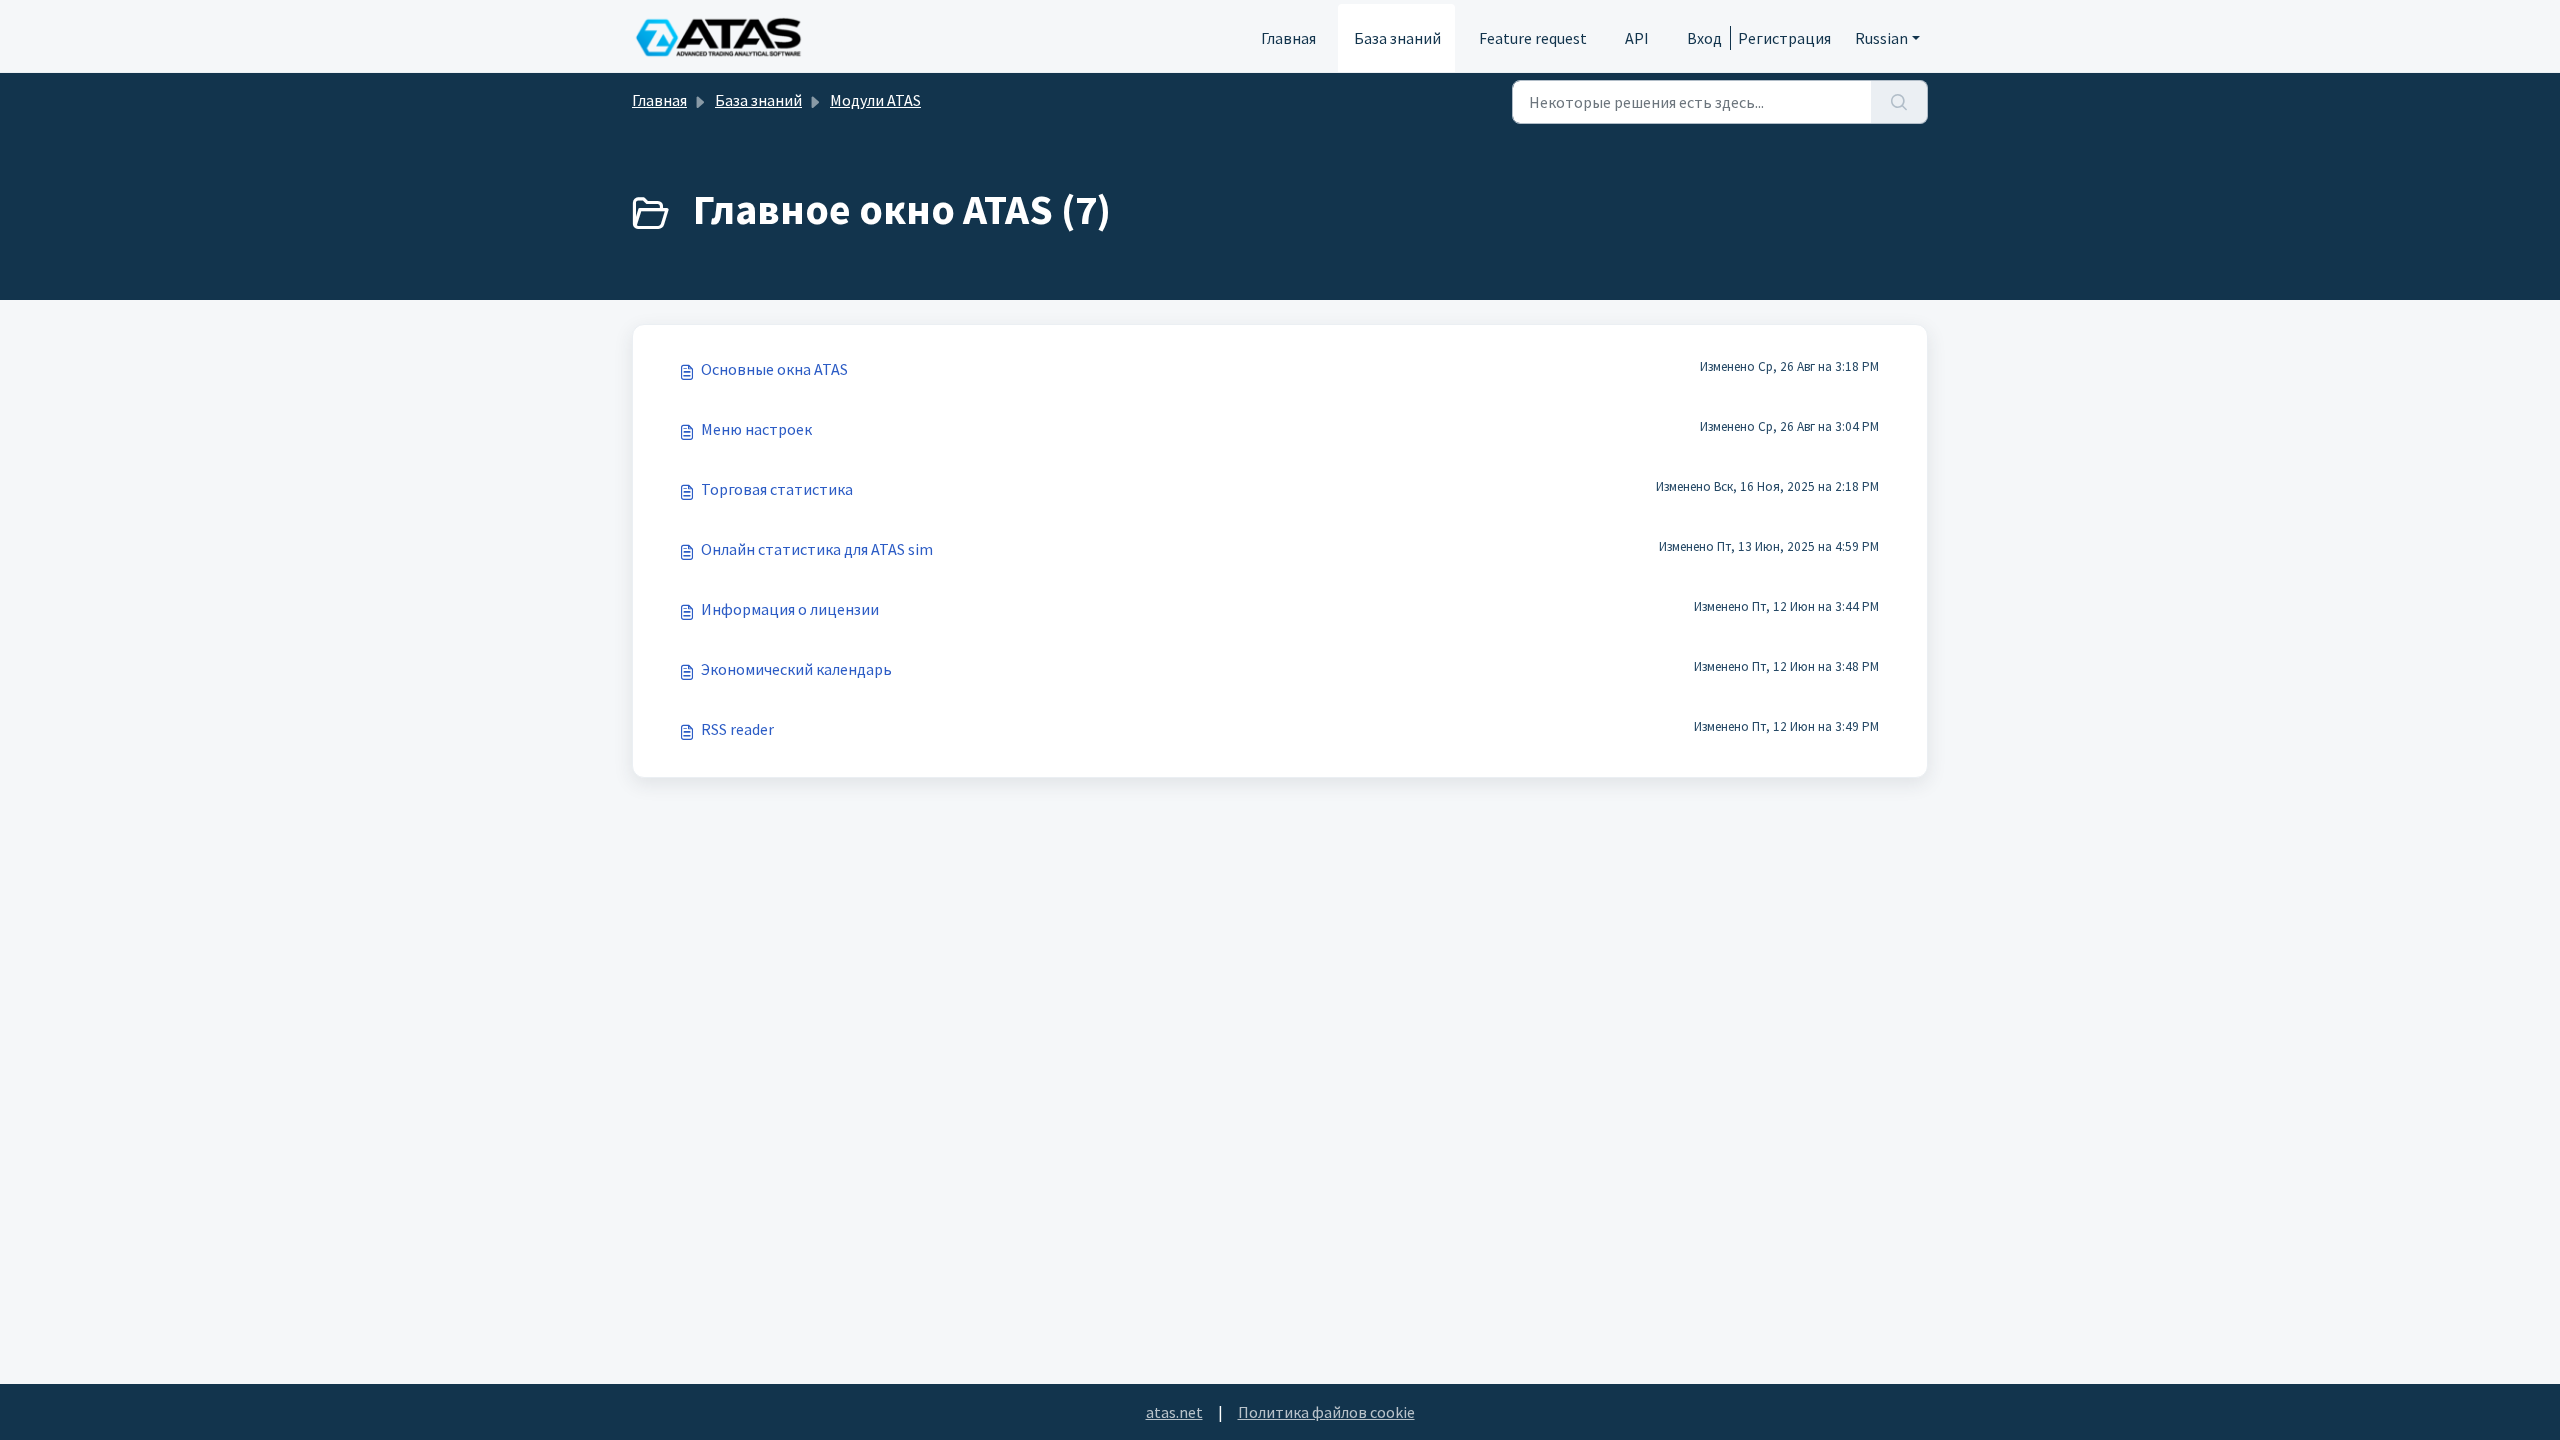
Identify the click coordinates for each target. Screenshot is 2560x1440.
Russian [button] (1881, 38)
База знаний (1397, 38)
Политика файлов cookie (1326, 1412)
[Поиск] (1899, 102)
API (1637, 38)
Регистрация (1784, 38)
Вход (1704, 38)
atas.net (1174, 1412)
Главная (1288, 38)
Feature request (1533, 38)
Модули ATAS (875, 100)
